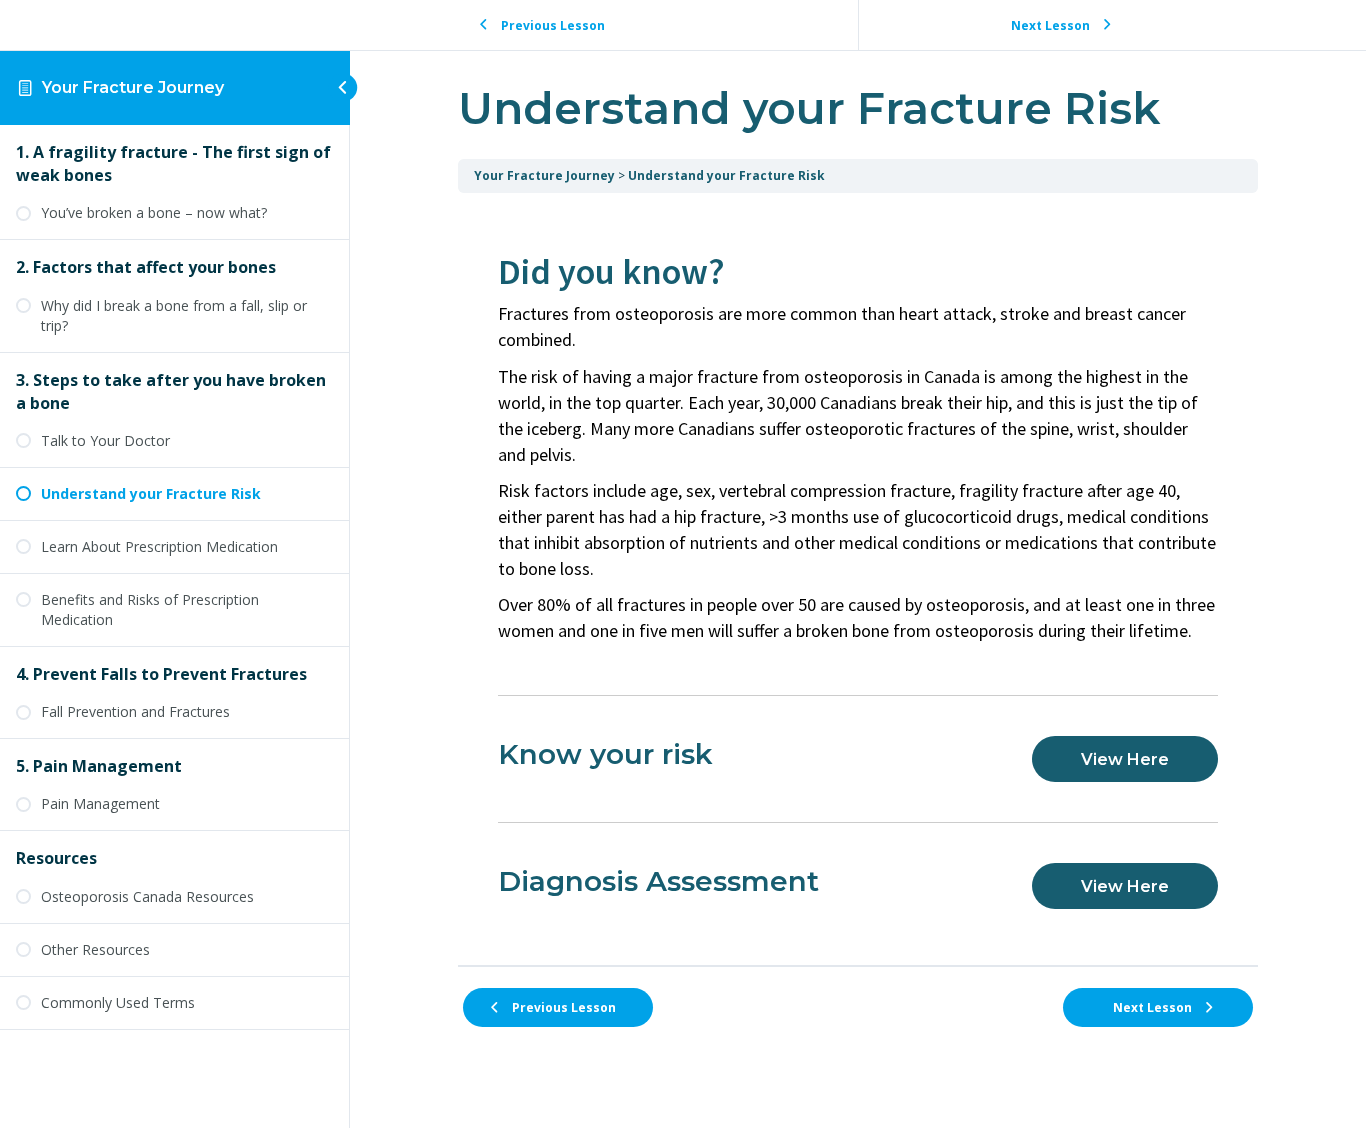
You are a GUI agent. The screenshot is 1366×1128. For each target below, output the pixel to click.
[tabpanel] (858, 579)
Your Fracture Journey (133, 87)
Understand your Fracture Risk (726, 175)
